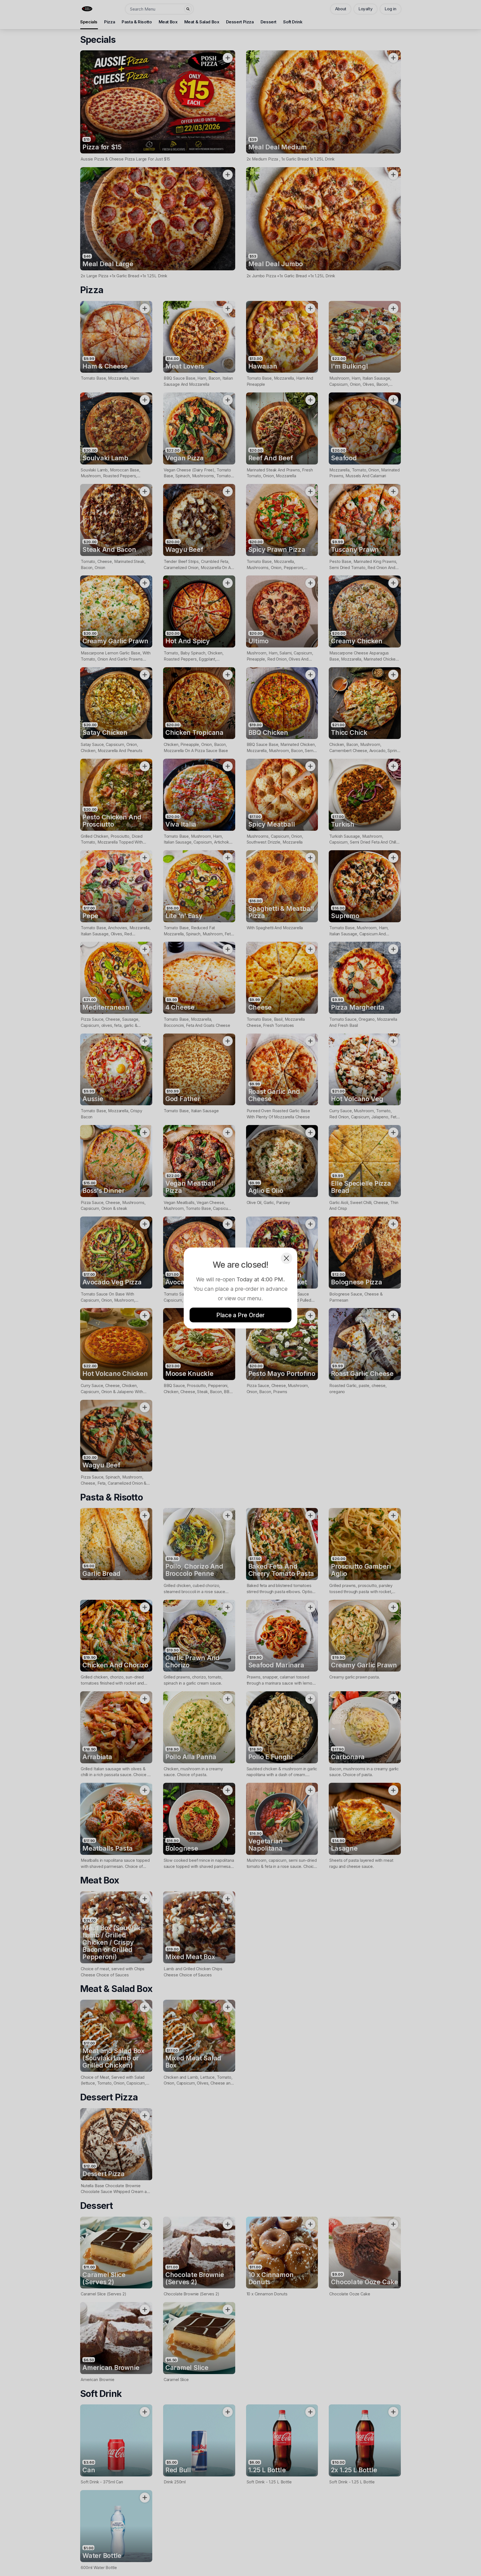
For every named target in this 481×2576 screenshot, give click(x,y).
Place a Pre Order (240, 1315)
